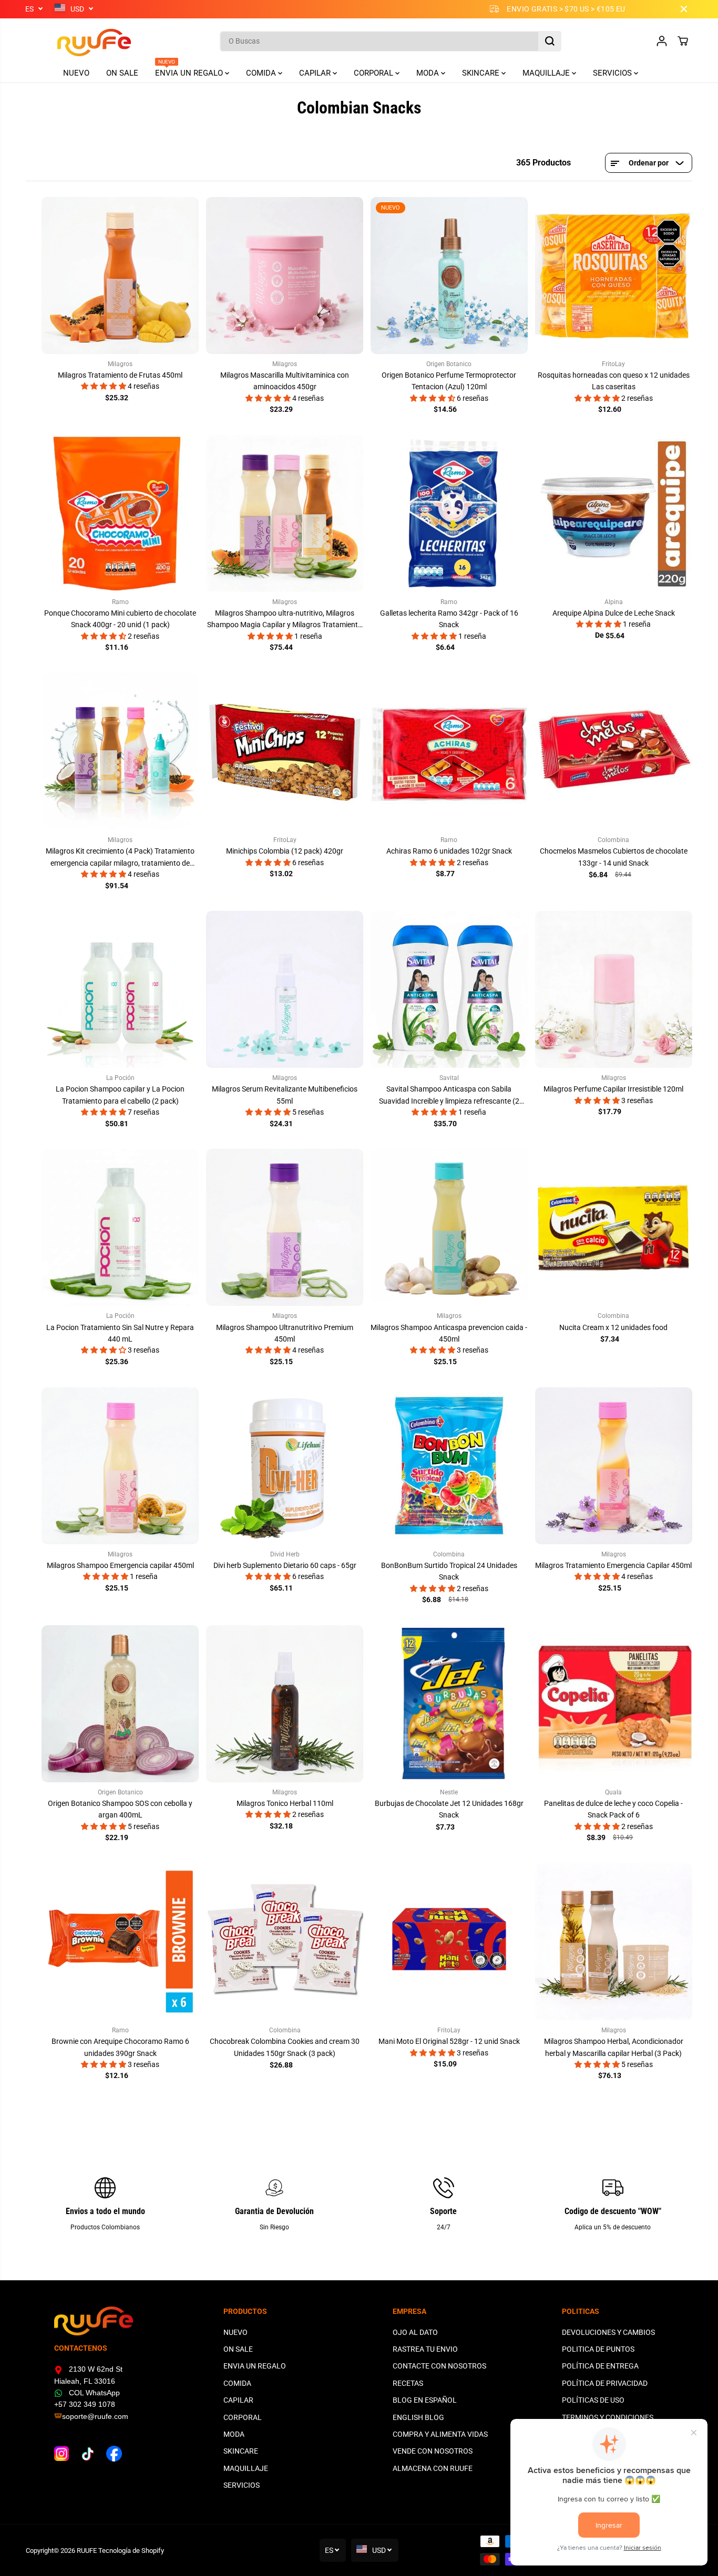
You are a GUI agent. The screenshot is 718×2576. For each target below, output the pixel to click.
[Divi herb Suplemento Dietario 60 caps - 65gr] (285, 1466)
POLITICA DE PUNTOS (598, 2349)
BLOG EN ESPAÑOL (425, 2400)
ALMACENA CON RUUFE (433, 2468)
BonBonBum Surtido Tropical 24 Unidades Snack (449, 1571)
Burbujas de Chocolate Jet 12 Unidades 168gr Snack (449, 1809)
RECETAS (408, 2383)
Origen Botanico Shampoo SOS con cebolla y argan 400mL (120, 1809)
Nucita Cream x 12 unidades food (613, 1327)
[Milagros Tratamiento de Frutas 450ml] (120, 276)
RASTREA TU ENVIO (425, 2349)
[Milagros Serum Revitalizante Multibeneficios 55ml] (285, 989)
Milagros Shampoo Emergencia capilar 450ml (120, 1565)
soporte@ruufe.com (95, 2416)
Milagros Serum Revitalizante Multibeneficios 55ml (285, 1095)
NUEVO (76, 73)
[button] (104, 386)
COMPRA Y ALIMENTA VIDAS (440, 2434)
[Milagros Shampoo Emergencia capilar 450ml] (120, 1466)
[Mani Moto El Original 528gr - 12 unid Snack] (449, 1942)
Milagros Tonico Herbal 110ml (285, 1803)
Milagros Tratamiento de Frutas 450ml (120, 375)
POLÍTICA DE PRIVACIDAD (605, 2383)
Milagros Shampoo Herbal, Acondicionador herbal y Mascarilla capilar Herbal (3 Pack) (614, 2047)
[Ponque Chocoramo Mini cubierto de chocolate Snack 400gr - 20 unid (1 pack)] (120, 513)
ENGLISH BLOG (418, 2417)
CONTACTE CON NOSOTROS (439, 2366)
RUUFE (87, 2551)
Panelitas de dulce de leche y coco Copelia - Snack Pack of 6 (613, 1809)
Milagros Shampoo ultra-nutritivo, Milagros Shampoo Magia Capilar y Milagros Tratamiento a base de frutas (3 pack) (285, 620)
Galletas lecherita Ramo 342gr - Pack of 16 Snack (449, 619)
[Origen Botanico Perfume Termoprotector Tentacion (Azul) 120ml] (449, 276)
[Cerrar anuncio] (684, 9)
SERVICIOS (613, 73)
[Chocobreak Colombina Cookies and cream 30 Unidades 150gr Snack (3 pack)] (285, 1942)
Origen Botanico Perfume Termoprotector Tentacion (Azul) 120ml (449, 381)
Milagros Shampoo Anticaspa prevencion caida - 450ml (449, 1333)
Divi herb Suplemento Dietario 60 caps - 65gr (285, 1565)
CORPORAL (375, 73)
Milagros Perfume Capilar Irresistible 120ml (613, 1089)
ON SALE (122, 73)
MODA (429, 73)
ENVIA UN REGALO (190, 71)
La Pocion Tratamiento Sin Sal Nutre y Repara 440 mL (120, 1333)
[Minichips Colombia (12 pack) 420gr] (285, 751)
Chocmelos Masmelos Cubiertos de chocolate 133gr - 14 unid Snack (614, 857)
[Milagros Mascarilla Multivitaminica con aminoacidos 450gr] (285, 276)
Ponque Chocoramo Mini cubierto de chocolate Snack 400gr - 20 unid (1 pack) (120, 619)
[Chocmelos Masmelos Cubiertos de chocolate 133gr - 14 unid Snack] (614, 751)
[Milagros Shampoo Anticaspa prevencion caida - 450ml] (449, 1227)
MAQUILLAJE (547, 73)
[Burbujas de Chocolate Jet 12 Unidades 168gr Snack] (449, 1704)
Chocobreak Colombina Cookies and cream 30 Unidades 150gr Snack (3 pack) (285, 2047)
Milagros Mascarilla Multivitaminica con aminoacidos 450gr (285, 381)
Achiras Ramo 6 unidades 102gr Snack (449, 851)
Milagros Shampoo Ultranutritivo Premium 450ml (285, 1333)
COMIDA (262, 73)
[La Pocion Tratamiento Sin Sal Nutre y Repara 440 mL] (120, 1227)
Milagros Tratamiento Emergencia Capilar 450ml (613, 1565)
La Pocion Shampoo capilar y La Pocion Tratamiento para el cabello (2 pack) (120, 1095)
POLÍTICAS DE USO (593, 2400)
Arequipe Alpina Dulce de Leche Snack (614, 613)
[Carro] (683, 41)
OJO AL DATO (415, 2332)
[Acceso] (662, 41)
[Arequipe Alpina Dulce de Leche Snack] (614, 513)
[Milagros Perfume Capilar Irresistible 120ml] (614, 989)
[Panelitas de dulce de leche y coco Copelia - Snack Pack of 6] (614, 1704)
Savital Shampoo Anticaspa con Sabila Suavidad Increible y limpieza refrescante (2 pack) (449, 1096)
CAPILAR (316, 73)
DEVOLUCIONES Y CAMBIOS (608, 2332)
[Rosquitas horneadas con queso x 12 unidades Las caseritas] (614, 276)
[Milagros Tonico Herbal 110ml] (285, 1704)
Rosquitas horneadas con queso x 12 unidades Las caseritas (614, 381)
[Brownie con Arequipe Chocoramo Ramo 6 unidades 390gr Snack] (120, 1942)
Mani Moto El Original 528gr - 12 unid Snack (449, 2041)
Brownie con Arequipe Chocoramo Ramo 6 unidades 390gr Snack (120, 2047)
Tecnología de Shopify (131, 2551)
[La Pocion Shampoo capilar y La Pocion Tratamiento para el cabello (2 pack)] (120, 989)
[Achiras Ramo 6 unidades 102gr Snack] (449, 751)
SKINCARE (482, 73)
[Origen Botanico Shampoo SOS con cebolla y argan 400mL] (120, 1704)
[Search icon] (550, 41)
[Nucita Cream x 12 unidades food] (614, 1227)
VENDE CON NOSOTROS (433, 2451)
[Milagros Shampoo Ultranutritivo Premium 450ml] (285, 1227)
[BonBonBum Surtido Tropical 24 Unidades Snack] (449, 1466)
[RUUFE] (78, 41)
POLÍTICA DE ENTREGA (600, 2366)
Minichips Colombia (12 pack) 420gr (285, 851)
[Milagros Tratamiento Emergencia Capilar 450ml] (614, 1466)
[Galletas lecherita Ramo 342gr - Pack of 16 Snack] (449, 513)
